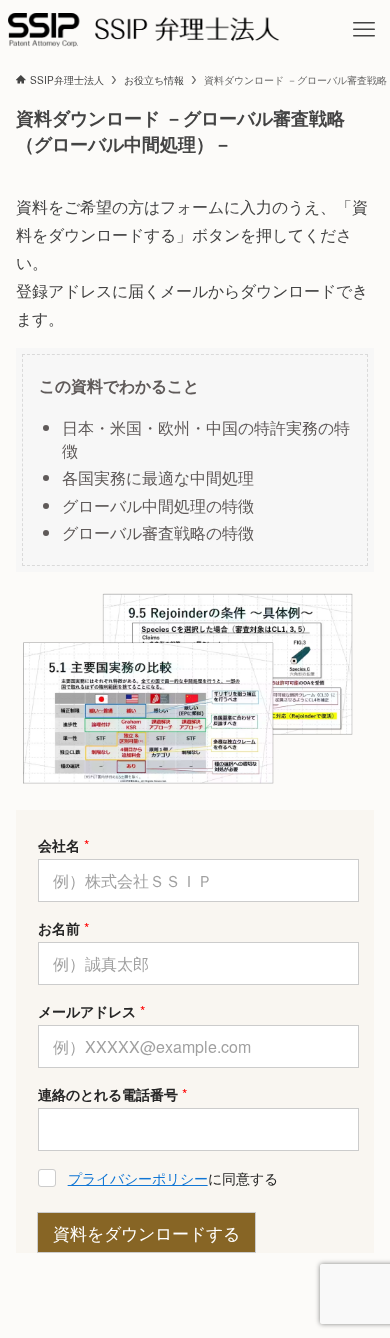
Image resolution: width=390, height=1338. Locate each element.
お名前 (63, 928)
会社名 (63, 845)
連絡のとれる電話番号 (112, 1094)
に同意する (173, 1178)
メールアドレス (91, 1011)
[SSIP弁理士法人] (144, 30)
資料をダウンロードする (146, 1232)
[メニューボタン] (364, 30)
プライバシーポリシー (138, 1178)
